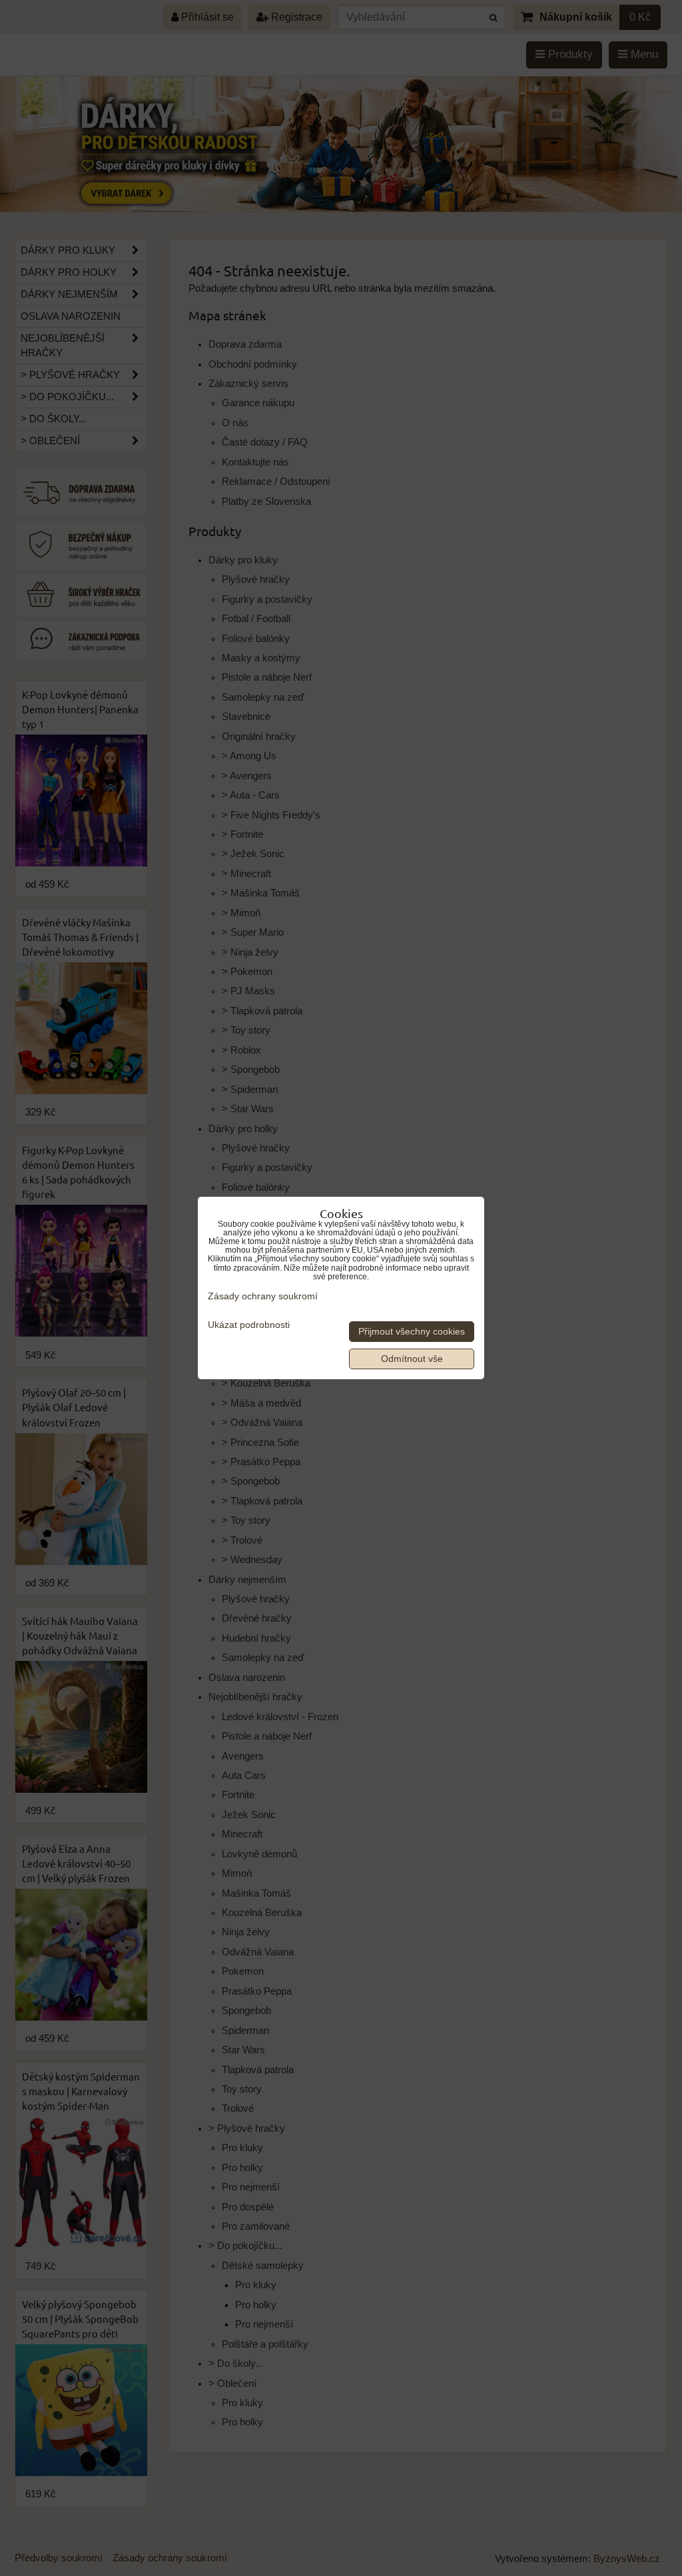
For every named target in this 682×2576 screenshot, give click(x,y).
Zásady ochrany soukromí (263, 1296)
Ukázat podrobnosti (249, 1325)
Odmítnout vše (412, 1359)
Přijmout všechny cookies (412, 1332)
